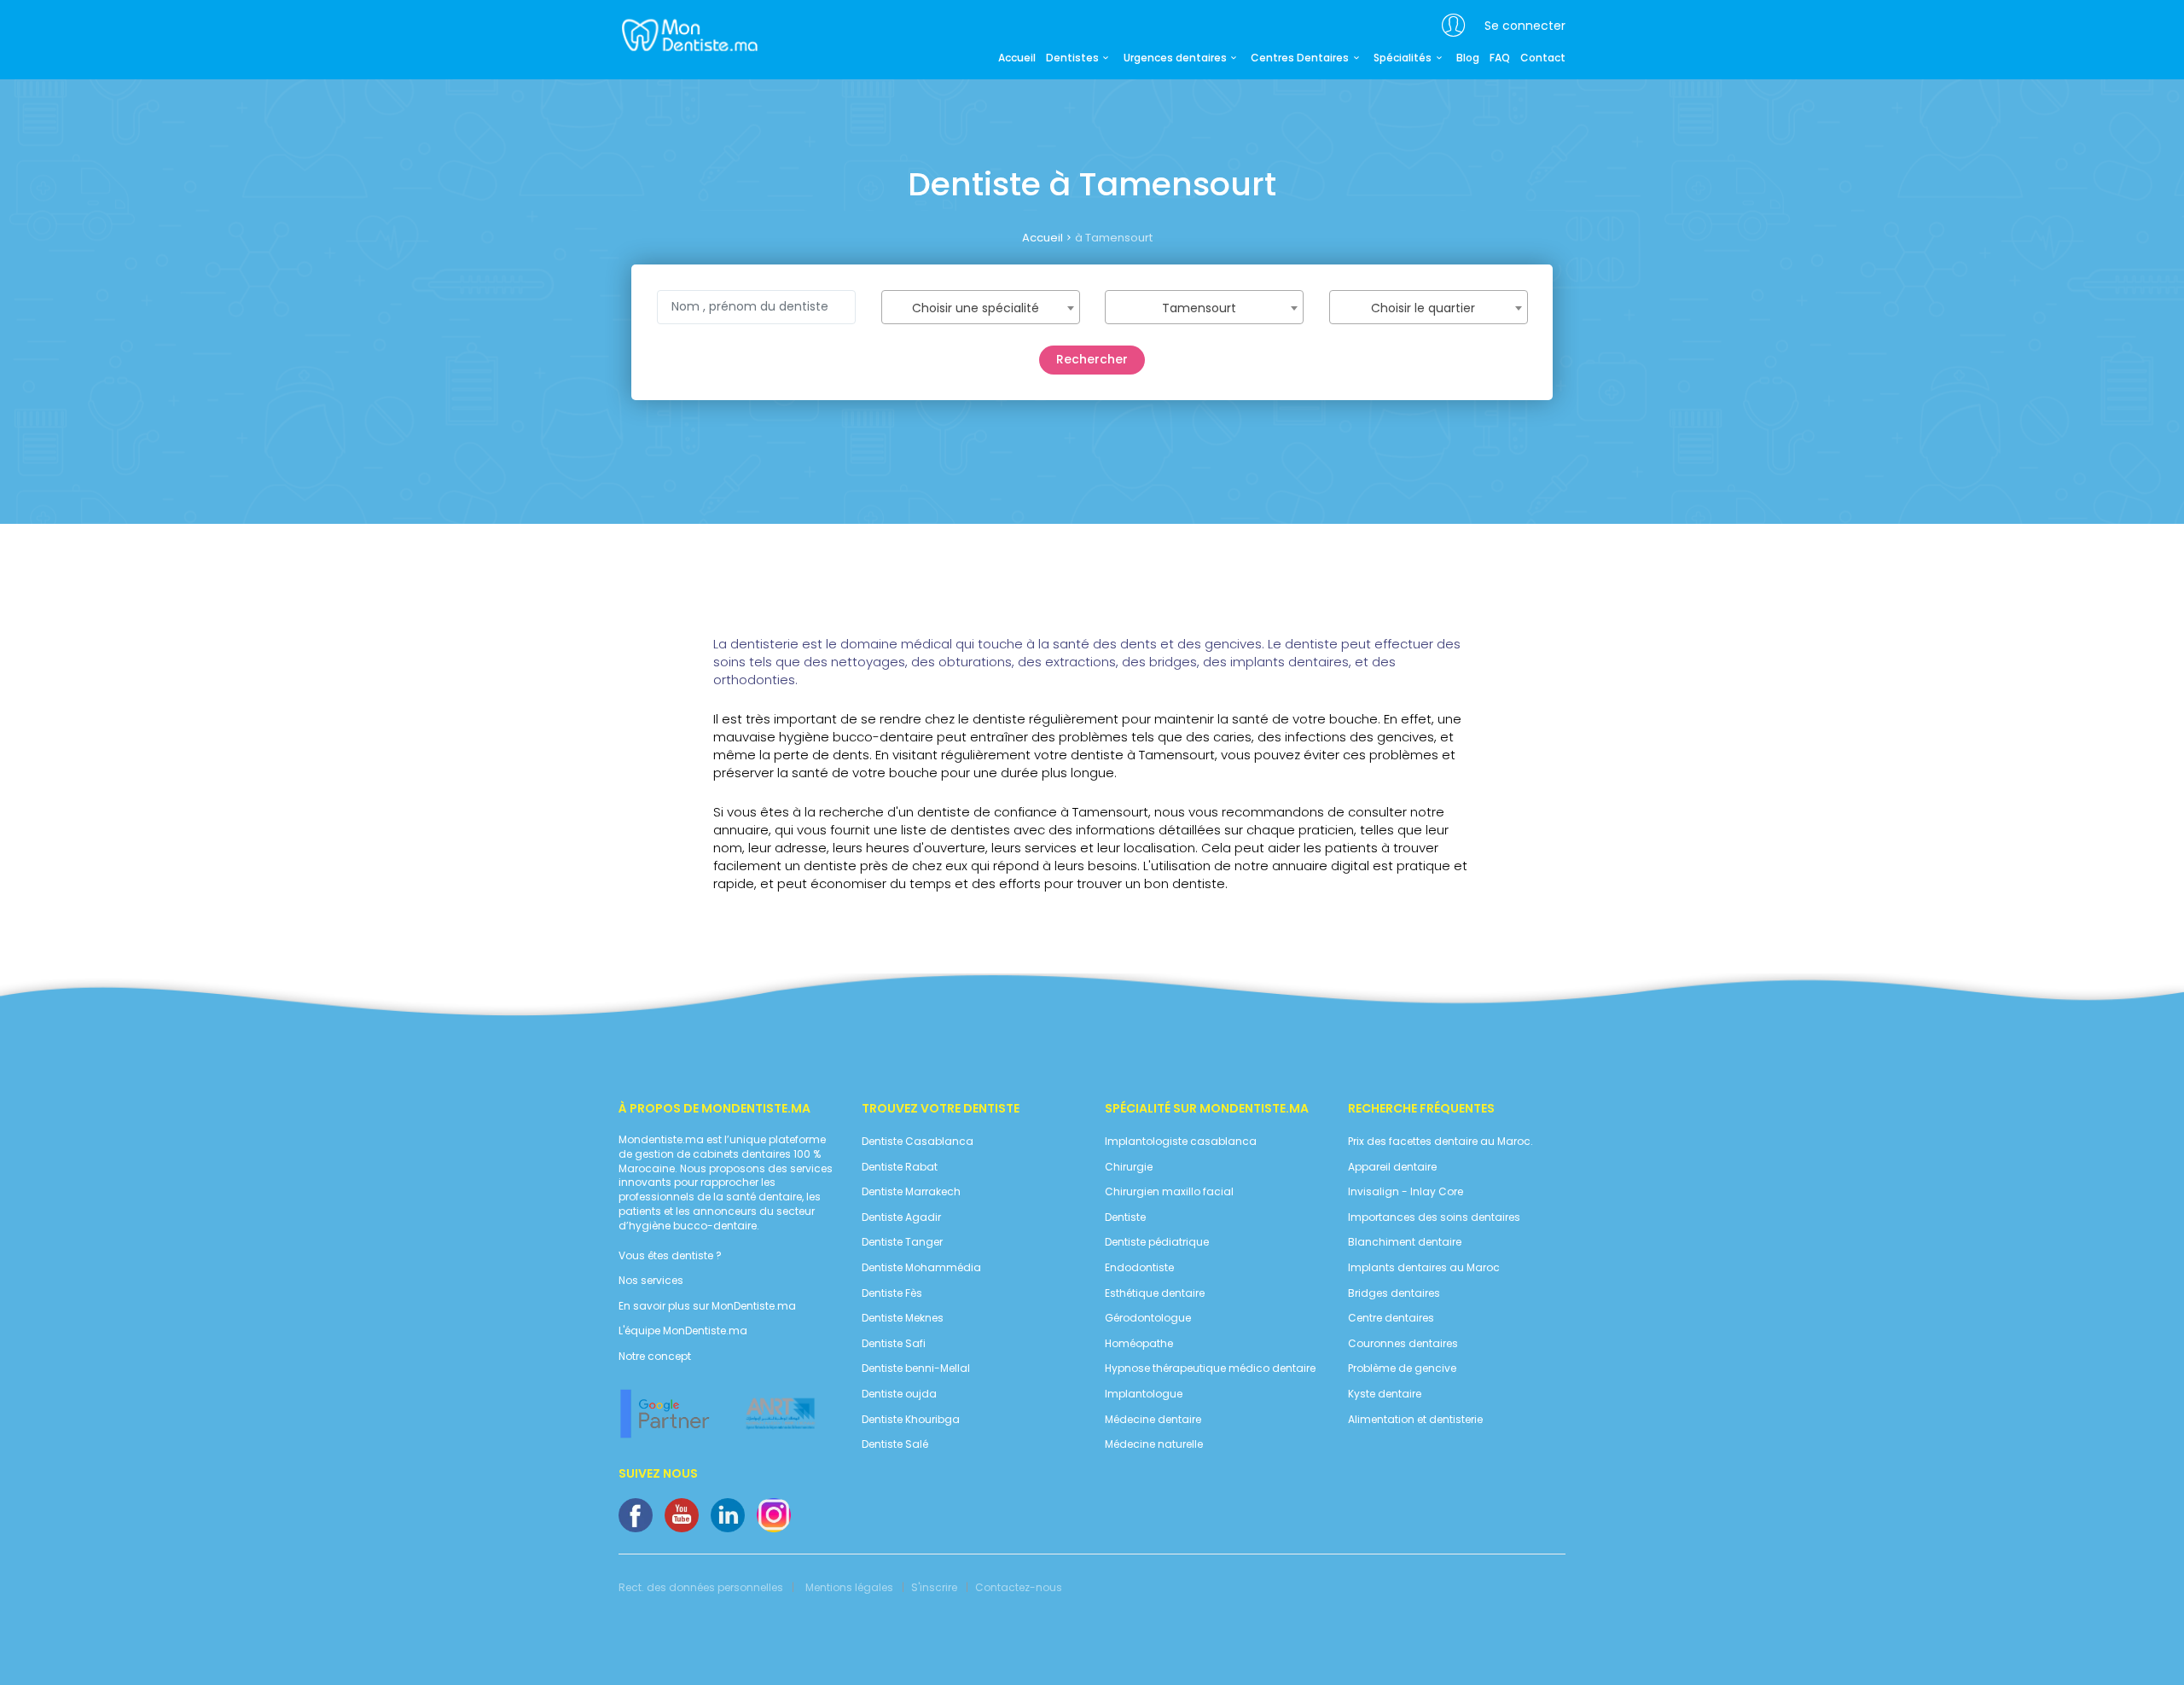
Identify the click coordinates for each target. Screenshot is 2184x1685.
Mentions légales (849, 1588)
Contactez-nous (1019, 1588)
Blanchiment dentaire (1405, 1242)
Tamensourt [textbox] (1199, 308)
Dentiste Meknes (903, 1318)
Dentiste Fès (892, 1293)
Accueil (1017, 58)
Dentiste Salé (895, 1444)
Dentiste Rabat (900, 1167)
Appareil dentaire (1392, 1167)
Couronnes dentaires (1403, 1344)
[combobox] (981, 307)
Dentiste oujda (899, 1394)
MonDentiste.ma (688, 34)
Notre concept (655, 1357)
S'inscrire (934, 1588)
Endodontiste (1139, 1268)
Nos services (651, 1281)
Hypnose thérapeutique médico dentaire (1210, 1368)
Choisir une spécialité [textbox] (976, 308)
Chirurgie (1129, 1167)
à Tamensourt (1114, 238)
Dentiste (1125, 1217)
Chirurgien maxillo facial (1169, 1192)
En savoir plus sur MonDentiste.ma (707, 1306)
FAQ (1500, 58)
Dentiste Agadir (901, 1217)
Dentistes (1072, 58)
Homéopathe (1139, 1344)
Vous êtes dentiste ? (670, 1256)
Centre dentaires (1391, 1318)
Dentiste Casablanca (918, 1142)
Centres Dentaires (1300, 58)
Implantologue (1144, 1394)
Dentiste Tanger (902, 1242)
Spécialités (1403, 58)
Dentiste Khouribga (911, 1420)
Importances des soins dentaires (1434, 1217)
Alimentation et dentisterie (1415, 1420)
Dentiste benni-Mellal (916, 1368)
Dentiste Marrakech (911, 1192)
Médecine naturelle (1154, 1444)
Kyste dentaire (1385, 1394)
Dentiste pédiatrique (1157, 1242)
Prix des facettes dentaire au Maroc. (1441, 1142)
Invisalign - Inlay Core (1406, 1192)
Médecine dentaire (1153, 1420)
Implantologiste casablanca (1181, 1142)
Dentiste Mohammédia (921, 1268)
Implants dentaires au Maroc (1424, 1268)
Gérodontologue (1148, 1318)
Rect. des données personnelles (701, 1588)
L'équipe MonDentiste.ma (683, 1331)
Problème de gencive (1402, 1368)
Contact (1543, 58)
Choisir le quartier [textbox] (1423, 308)
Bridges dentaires (1394, 1293)
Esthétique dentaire (1155, 1293)
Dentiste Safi (894, 1344)
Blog (1468, 58)
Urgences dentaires (1175, 58)
